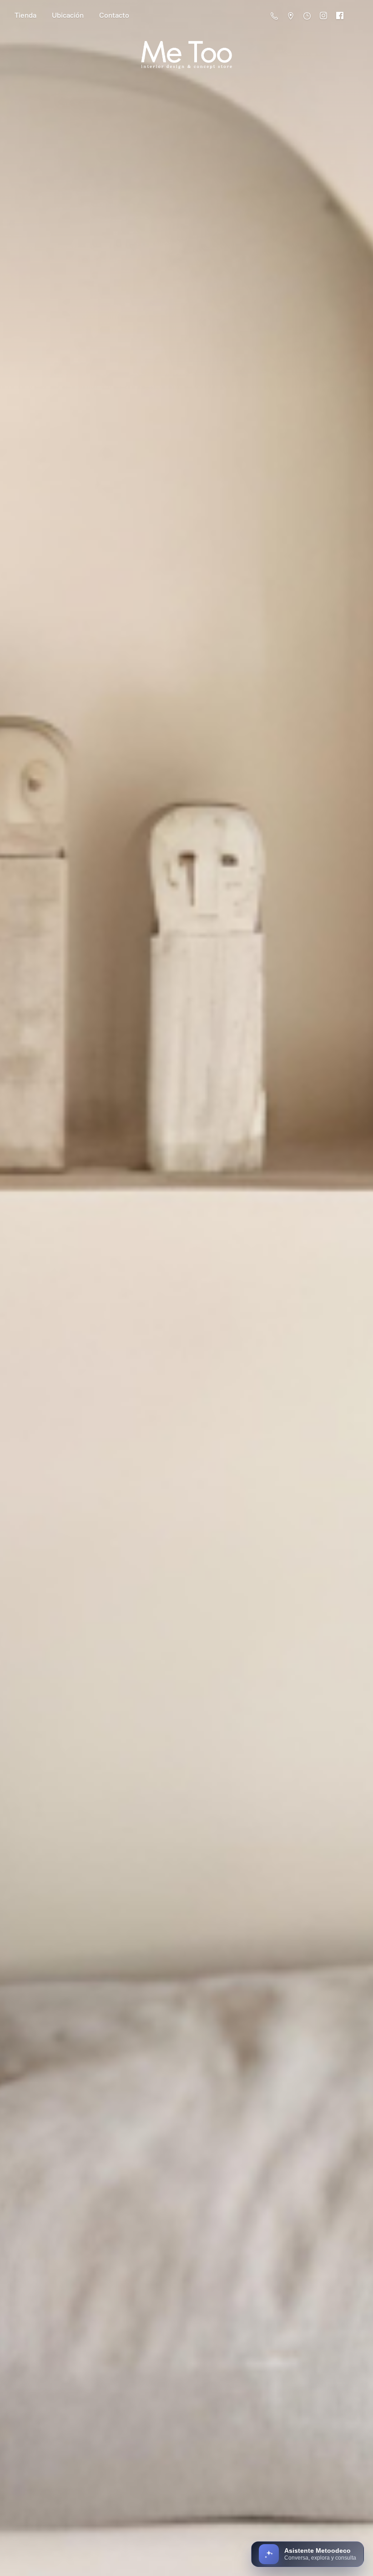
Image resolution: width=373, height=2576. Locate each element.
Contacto (114, 15)
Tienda (25, 15)
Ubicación (68, 15)
